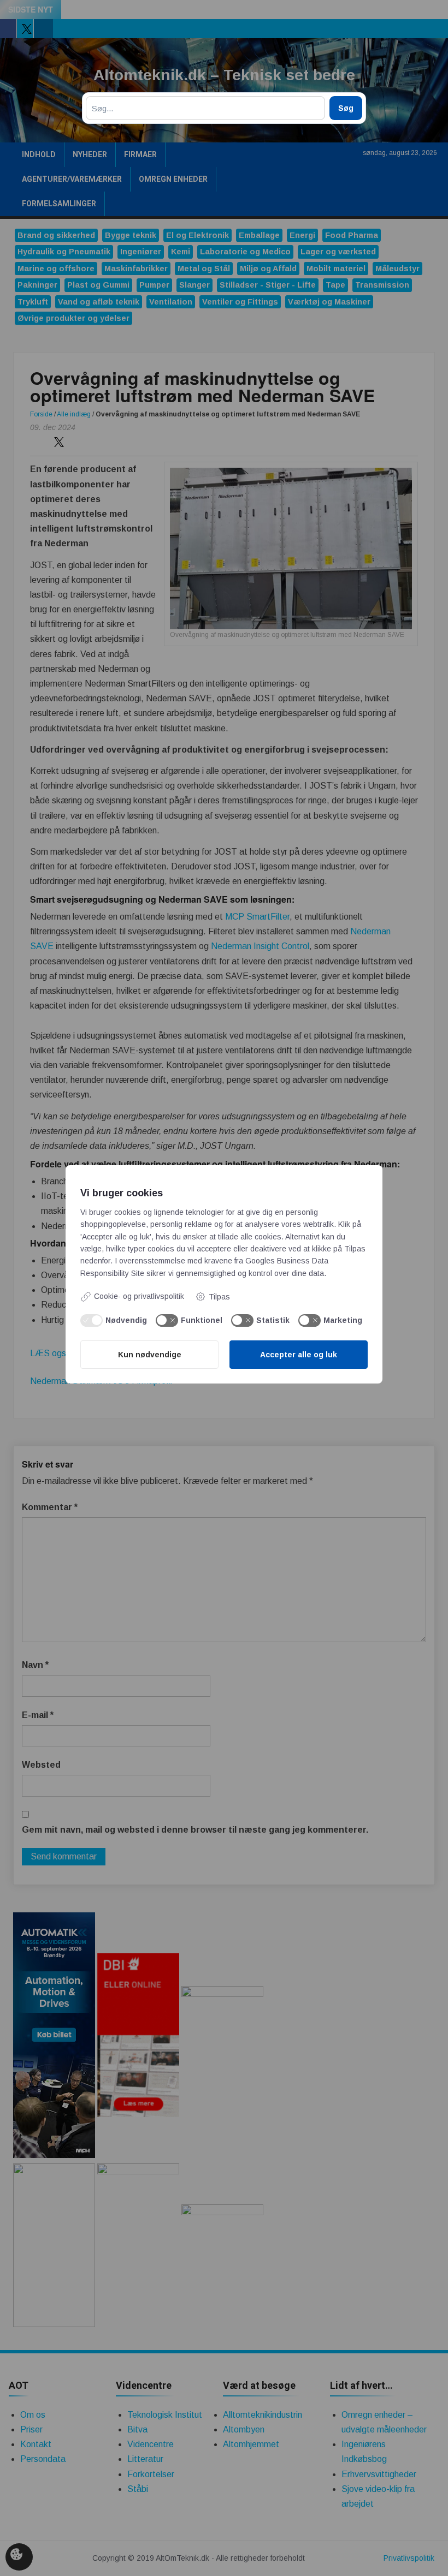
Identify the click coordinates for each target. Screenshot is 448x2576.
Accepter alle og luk (299, 1355)
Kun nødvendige (150, 1355)
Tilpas (219, 1297)
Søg (346, 108)
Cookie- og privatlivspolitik (139, 1296)
